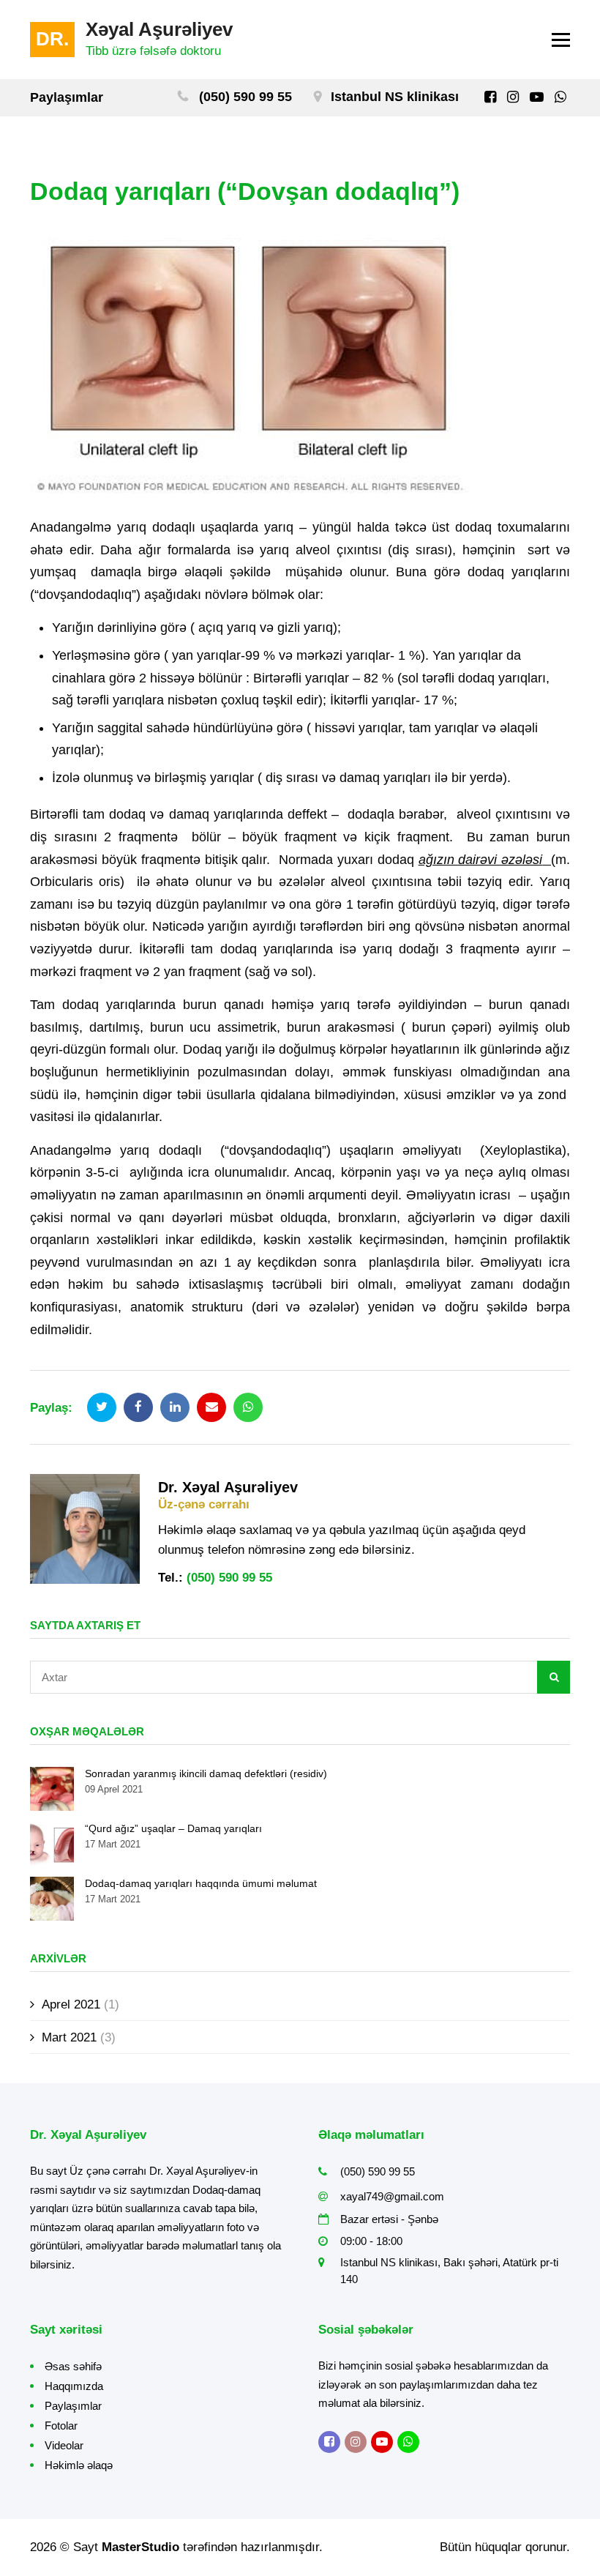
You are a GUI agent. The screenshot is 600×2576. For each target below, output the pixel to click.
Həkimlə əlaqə (79, 2465)
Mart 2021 (69, 2037)
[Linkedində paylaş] (175, 1407)
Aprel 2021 (71, 2004)
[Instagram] (513, 97)
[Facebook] (490, 97)
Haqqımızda (74, 2386)
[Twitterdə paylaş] (102, 1407)
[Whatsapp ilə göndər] (248, 1407)
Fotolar (61, 2426)
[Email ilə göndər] (211, 1407)
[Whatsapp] (560, 97)
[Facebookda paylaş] (138, 1407)
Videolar (64, 2445)
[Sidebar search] (554, 1677)
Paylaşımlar (73, 2406)
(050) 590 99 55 (245, 97)
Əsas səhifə (73, 2366)
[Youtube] (537, 97)
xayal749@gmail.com (392, 2196)
